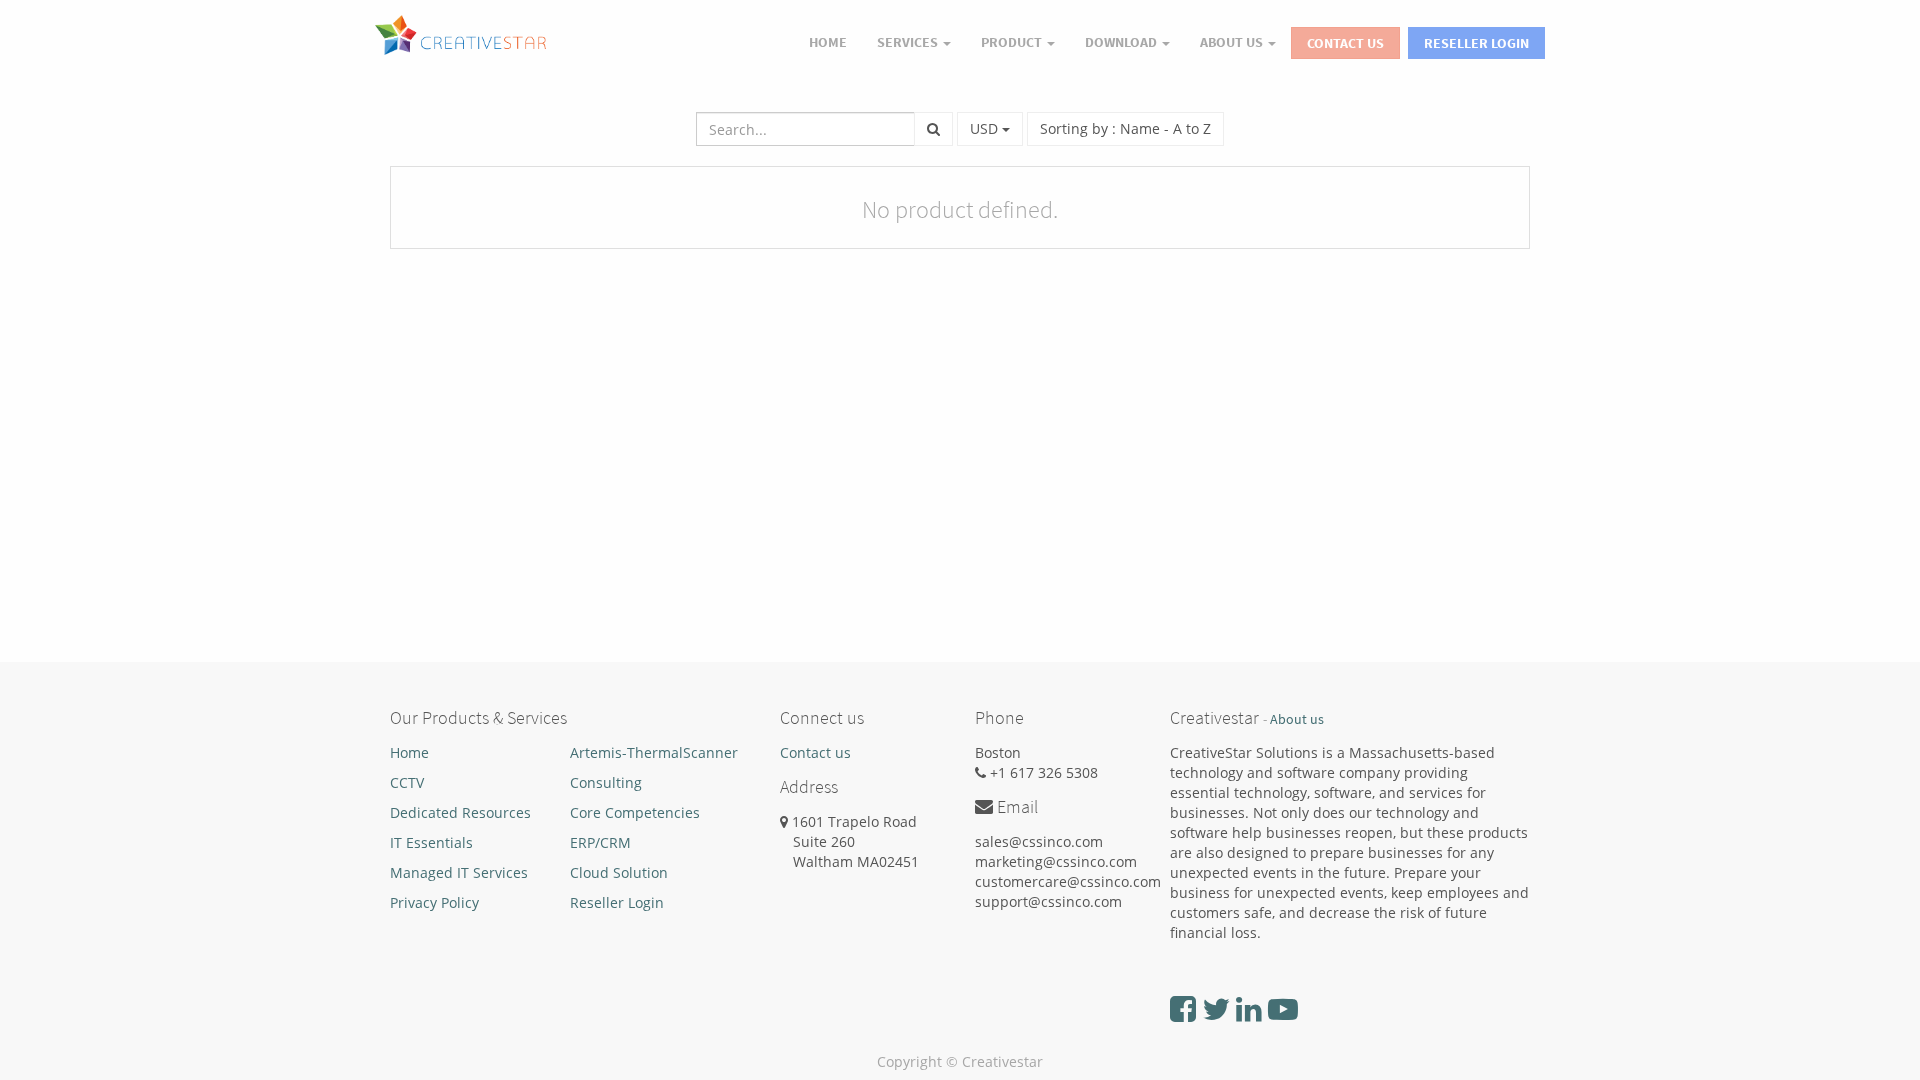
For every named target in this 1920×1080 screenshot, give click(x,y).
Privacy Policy (434, 902)
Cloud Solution (619, 872)
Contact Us (1345, 43)
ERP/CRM (600, 842)
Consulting (606, 782)
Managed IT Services (459, 872)
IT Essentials (431, 842)
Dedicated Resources (460, 812)
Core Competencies (635, 812)
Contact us (815, 752)
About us (1297, 719)
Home (409, 752)
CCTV (407, 782)
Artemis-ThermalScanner (654, 752)
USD (986, 128)
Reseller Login (1476, 43)
